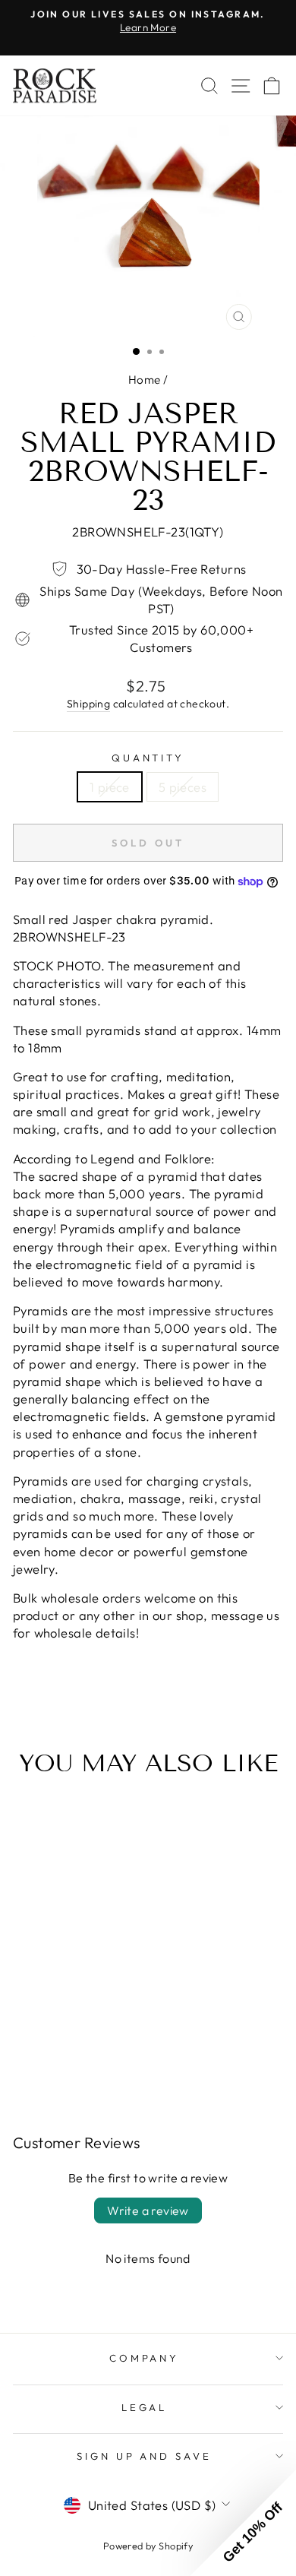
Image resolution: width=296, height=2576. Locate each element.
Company (145, 2358)
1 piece (110, 787)
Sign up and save (145, 2456)
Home (145, 380)
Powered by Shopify (148, 2546)
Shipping (88, 704)
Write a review (148, 2210)
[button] (243, 2523)
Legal (145, 2407)
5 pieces (183, 787)
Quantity (148, 758)
